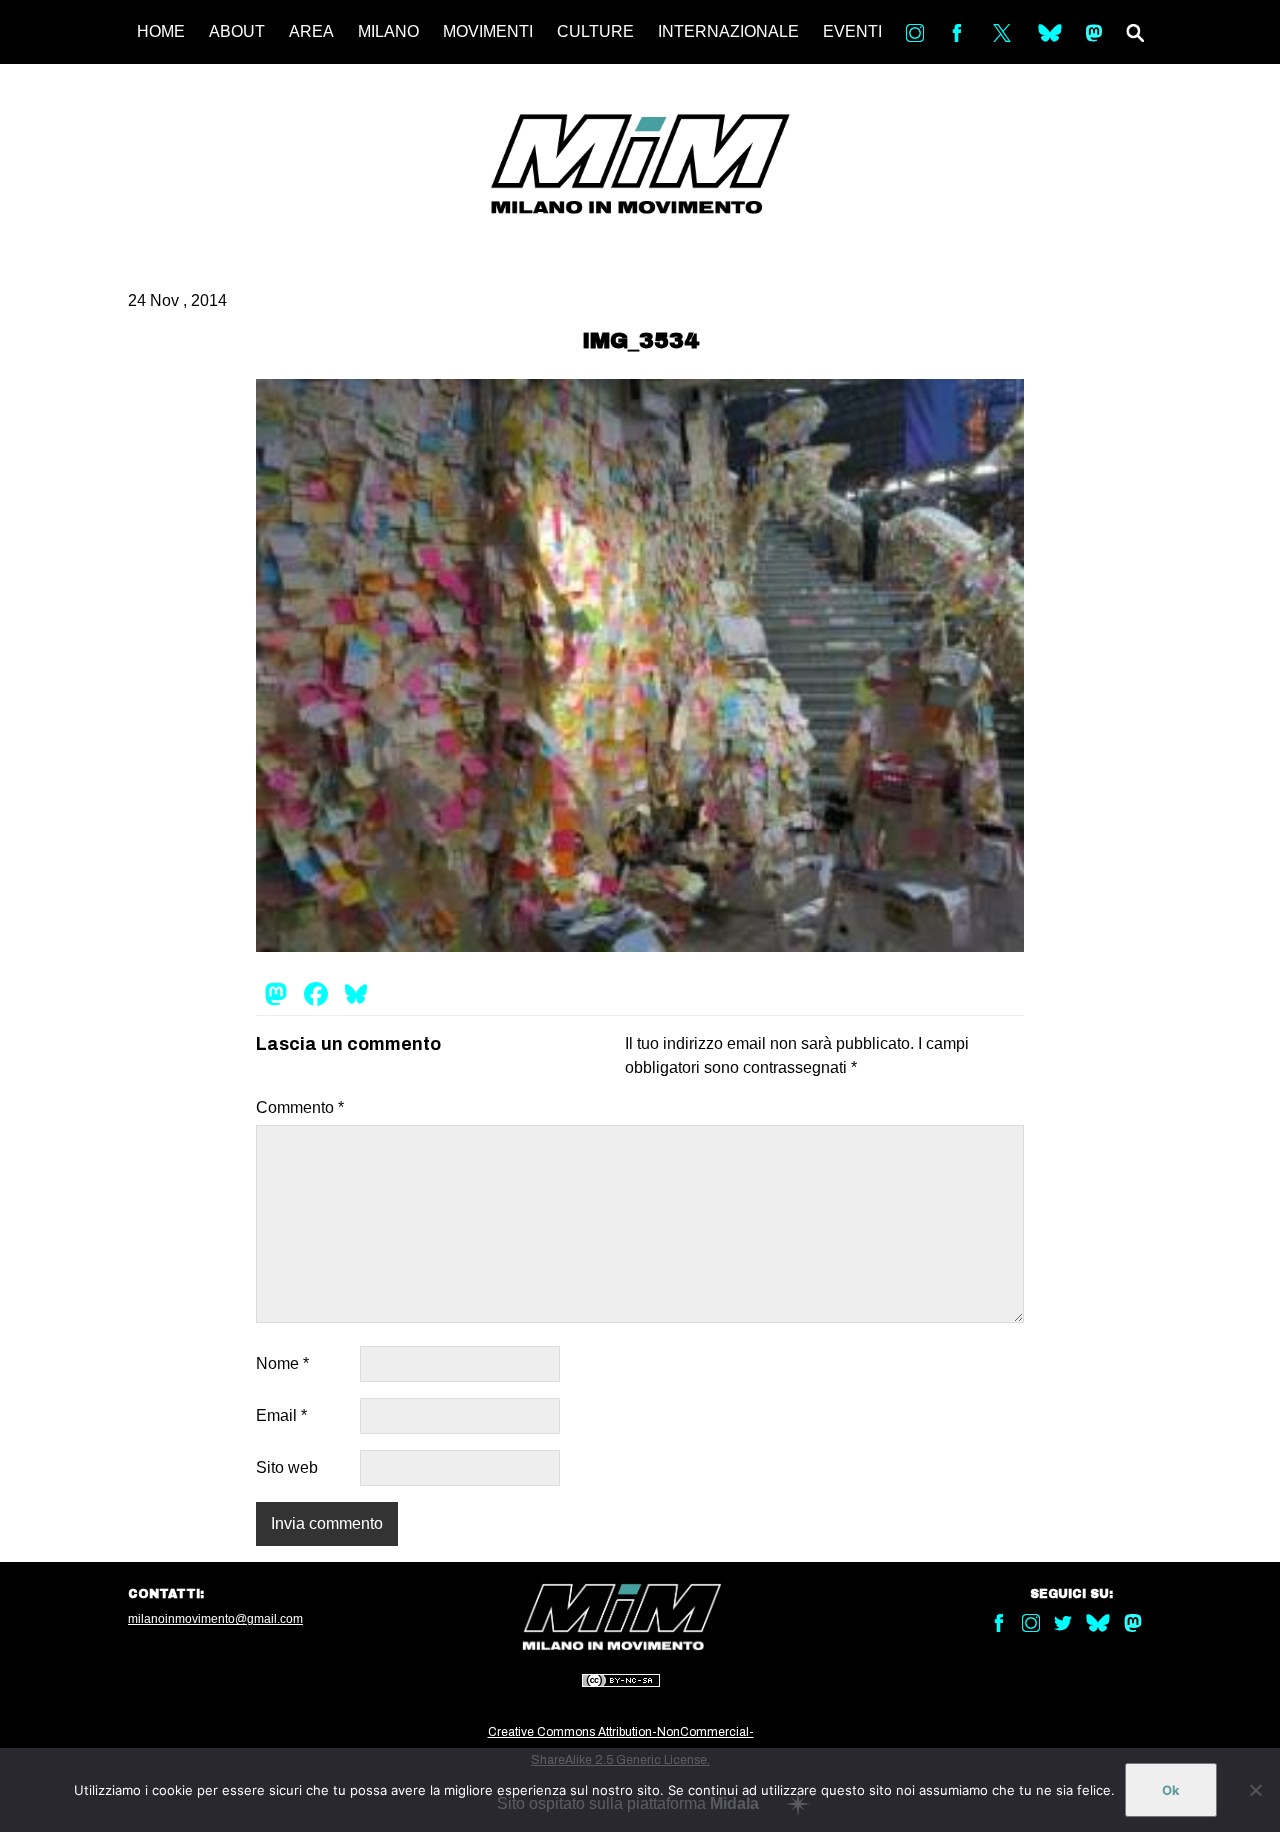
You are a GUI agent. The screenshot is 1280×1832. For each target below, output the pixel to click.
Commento (300, 1107)
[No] (1255, 1790)
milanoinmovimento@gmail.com (215, 1619)
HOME (161, 31)
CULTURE (595, 31)
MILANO (388, 31)
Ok (1171, 1790)
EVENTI (852, 31)
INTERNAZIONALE (728, 31)
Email (281, 1415)
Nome (282, 1363)
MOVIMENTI (488, 31)
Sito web (287, 1467)
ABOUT (237, 31)
